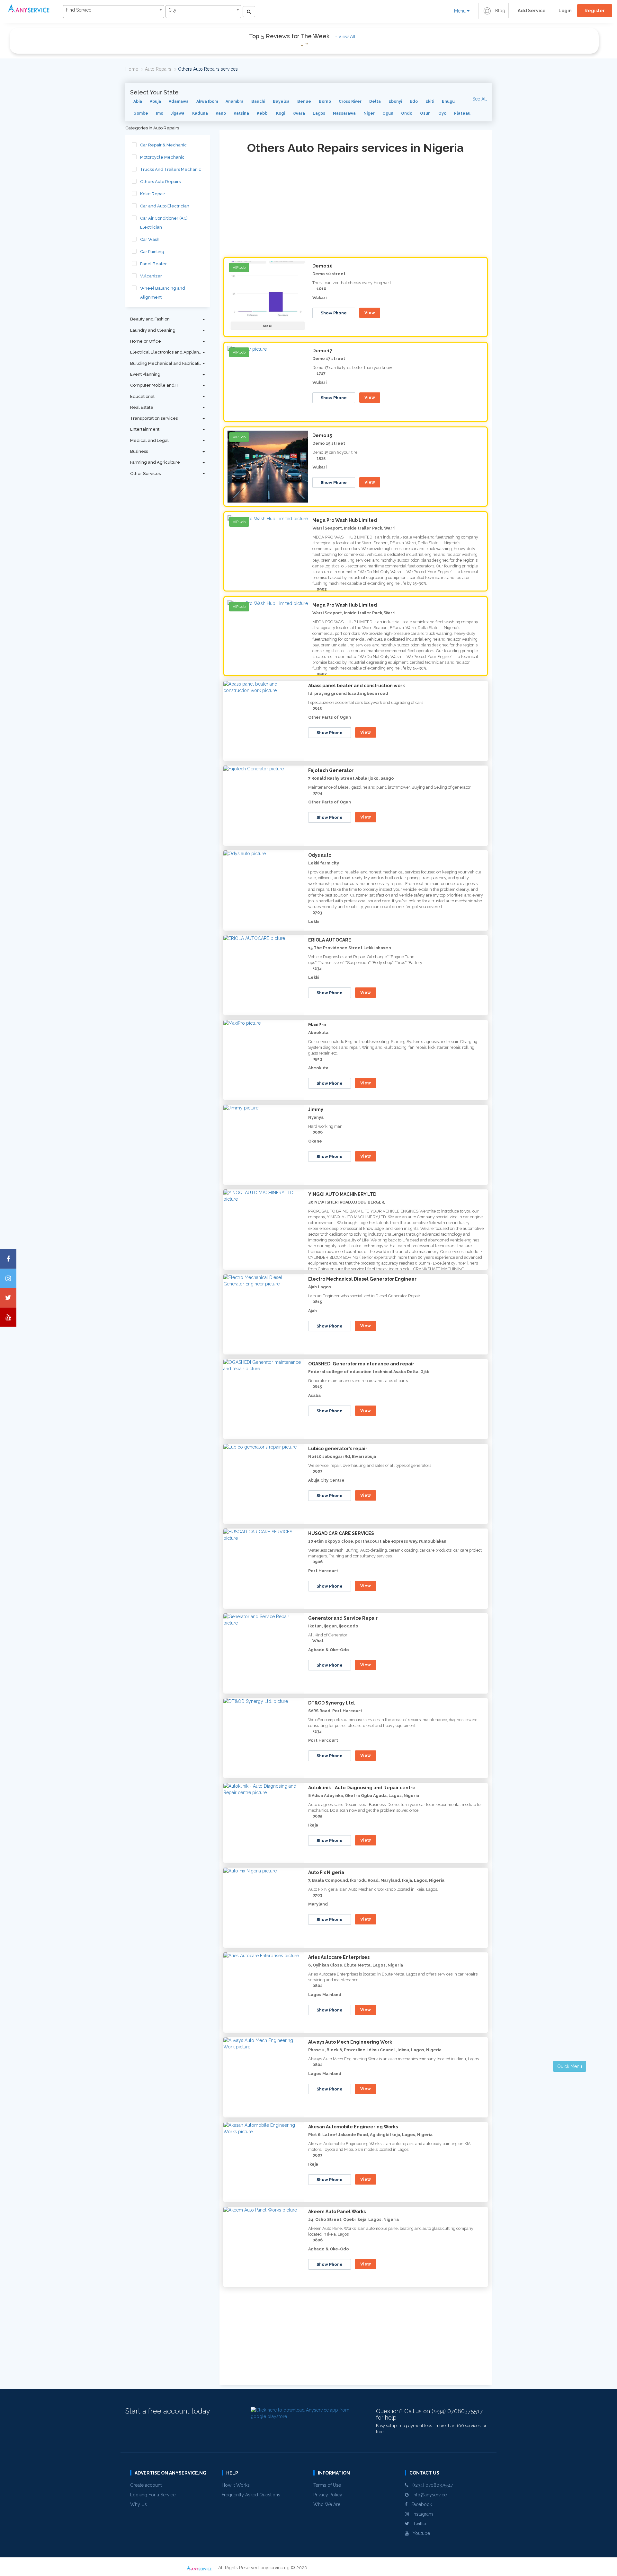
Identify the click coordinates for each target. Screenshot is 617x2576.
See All (480, 99)
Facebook (420, 2504)
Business (139, 451)
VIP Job (239, 267)
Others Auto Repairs (160, 182)
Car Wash (150, 239)
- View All (345, 37)
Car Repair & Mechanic (163, 145)
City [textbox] (172, 10)
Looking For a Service (153, 2495)
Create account (146, 2485)
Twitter (418, 2524)
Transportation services (154, 418)
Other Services (145, 473)
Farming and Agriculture (155, 462)
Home (132, 69)
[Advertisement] (356, 207)
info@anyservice (428, 2495)
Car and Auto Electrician (165, 206)
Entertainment (145, 429)
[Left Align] (249, 12)
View (370, 313)
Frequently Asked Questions (251, 2495)
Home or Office (146, 341)
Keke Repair (153, 194)
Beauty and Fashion (150, 319)
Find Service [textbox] (79, 10)
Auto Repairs (158, 69)
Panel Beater (153, 264)
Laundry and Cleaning (153, 330)
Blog (500, 11)
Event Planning (145, 374)
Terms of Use (327, 2485)
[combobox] (114, 12)
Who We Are (327, 2504)
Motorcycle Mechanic (162, 157)
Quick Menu (570, 2066)
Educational (142, 396)
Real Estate (142, 407)
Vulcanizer (151, 276)
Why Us (139, 2504)
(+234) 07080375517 (431, 2485)
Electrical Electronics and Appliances (168, 352)
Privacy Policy (328, 2495)
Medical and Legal (149, 440)
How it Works (236, 2485)
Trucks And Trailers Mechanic (171, 169)
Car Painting (152, 252)
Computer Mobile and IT (155, 385)
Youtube (419, 2533)
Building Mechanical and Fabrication (167, 363)
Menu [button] (461, 11)
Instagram (421, 2514)
